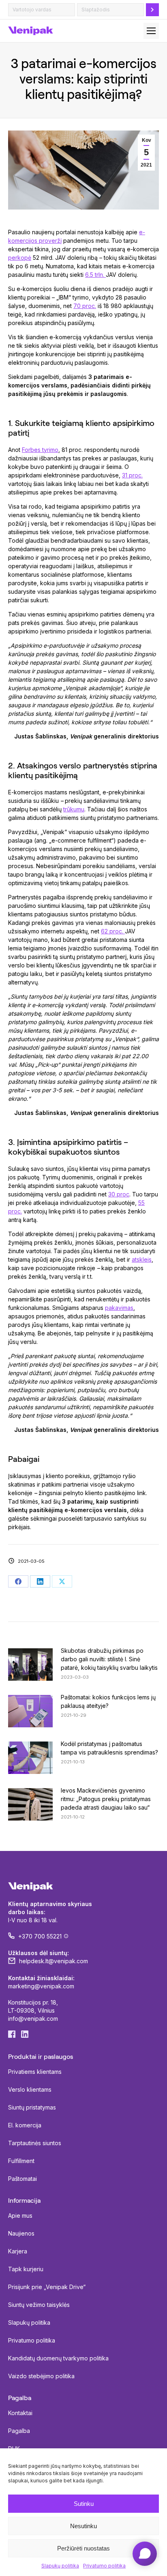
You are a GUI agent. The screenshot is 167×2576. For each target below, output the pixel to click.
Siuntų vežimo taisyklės (39, 2305)
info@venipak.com (33, 2019)
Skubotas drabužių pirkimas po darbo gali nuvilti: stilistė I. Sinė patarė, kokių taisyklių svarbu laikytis (109, 1659)
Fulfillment (21, 2161)
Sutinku (84, 2504)
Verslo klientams (30, 2089)
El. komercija (25, 2125)
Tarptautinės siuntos (35, 2143)
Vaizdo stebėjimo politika (41, 2376)
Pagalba (19, 2431)
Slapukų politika (60, 2566)
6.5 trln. (95, 275)
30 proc (119, 1194)
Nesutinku (83, 2526)
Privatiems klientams (35, 2072)
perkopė (20, 258)
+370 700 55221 (40, 1936)
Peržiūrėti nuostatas (83, 2548)
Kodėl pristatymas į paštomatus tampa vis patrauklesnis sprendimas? (109, 1748)
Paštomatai (22, 2179)
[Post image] (30, 1665)
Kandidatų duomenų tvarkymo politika (58, 2358)
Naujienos (21, 2233)
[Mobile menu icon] (151, 31)
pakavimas (119, 1308)
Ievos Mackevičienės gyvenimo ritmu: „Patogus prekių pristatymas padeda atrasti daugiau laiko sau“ (106, 1799)
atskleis (142, 1259)
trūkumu (74, 809)
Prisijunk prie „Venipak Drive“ (47, 2287)
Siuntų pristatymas (32, 2107)
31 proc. (132, 475)
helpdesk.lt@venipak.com (54, 1961)
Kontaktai (20, 2413)
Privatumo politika (104, 2566)
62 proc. (113, 931)
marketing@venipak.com (41, 1986)
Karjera (18, 2251)
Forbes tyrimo (40, 450)
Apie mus (20, 2215)
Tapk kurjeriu (26, 2269)
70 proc (84, 306)
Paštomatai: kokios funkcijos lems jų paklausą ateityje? (108, 1701)
